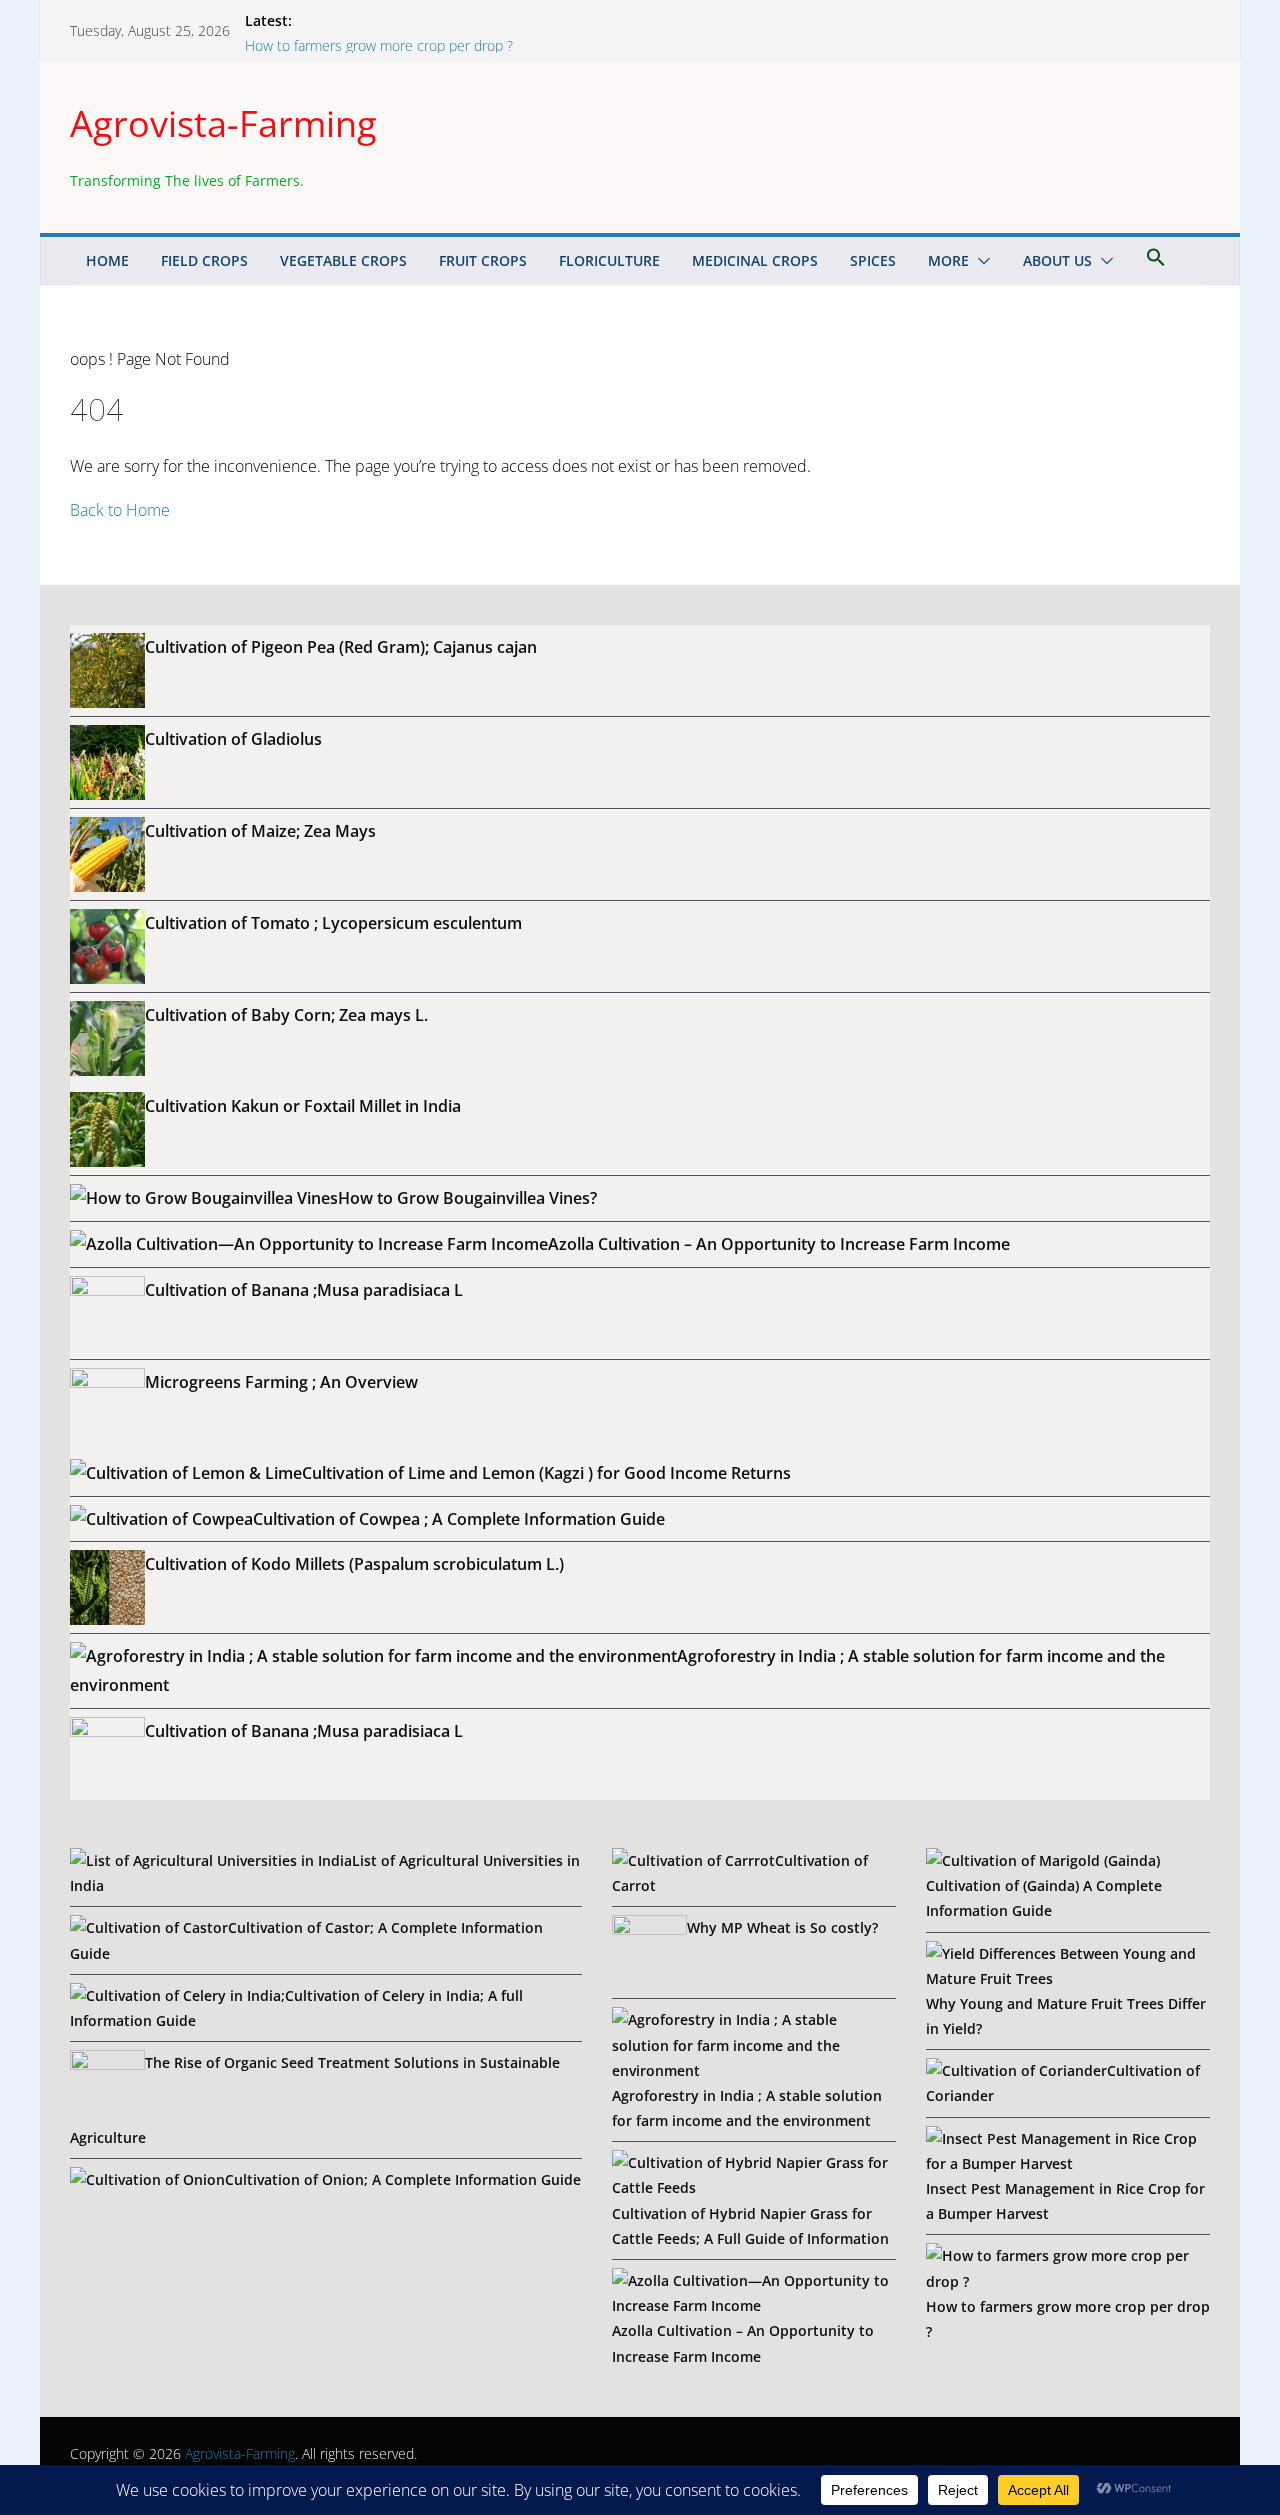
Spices (873, 260)
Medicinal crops (755, 260)
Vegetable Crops (343, 260)
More (948, 260)
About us (1057, 260)
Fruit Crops (483, 260)
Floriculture (609, 260)
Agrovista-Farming (223, 123)
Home (107, 260)
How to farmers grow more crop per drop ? (379, 45)
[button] (980, 261)
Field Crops (204, 260)
